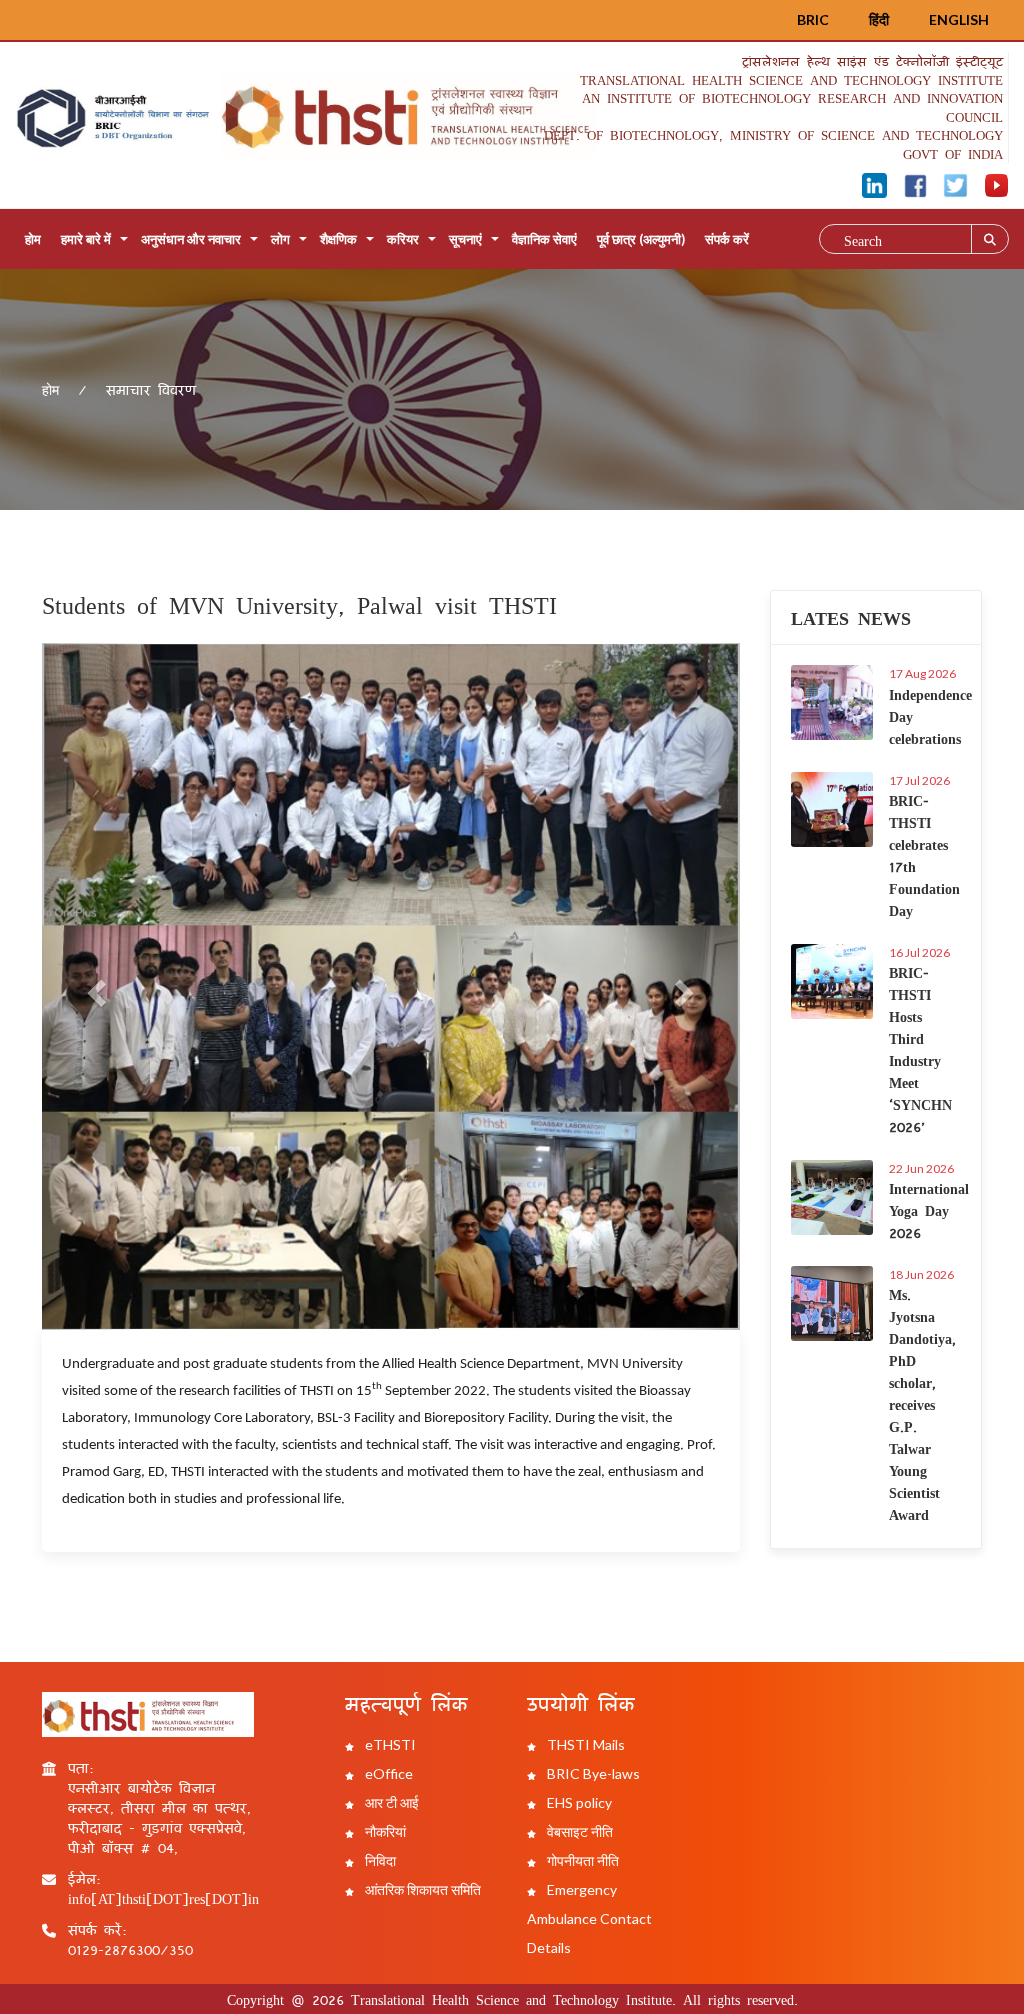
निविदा (379, 1860)
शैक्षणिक (338, 239)
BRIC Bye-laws (592, 1773)
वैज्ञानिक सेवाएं (544, 239)
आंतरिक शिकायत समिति (421, 1889)
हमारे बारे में (86, 239)
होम (33, 239)
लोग (280, 239)
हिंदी (879, 19)
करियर (403, 239)
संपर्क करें (727, 239)
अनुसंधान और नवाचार (191, 239)
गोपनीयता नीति (581, 1860)
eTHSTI (389, 1744)
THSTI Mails (584, 1744)
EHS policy (578, 1802)
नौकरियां (384, 1831)
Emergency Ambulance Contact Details (589, 1918)
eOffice (387, 1773)
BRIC (813, 19)
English (959, 19)
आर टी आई (390, 1802)
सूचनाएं (465, 239)
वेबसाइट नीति (578, 1831)
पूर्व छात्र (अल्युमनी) (641, 239)
